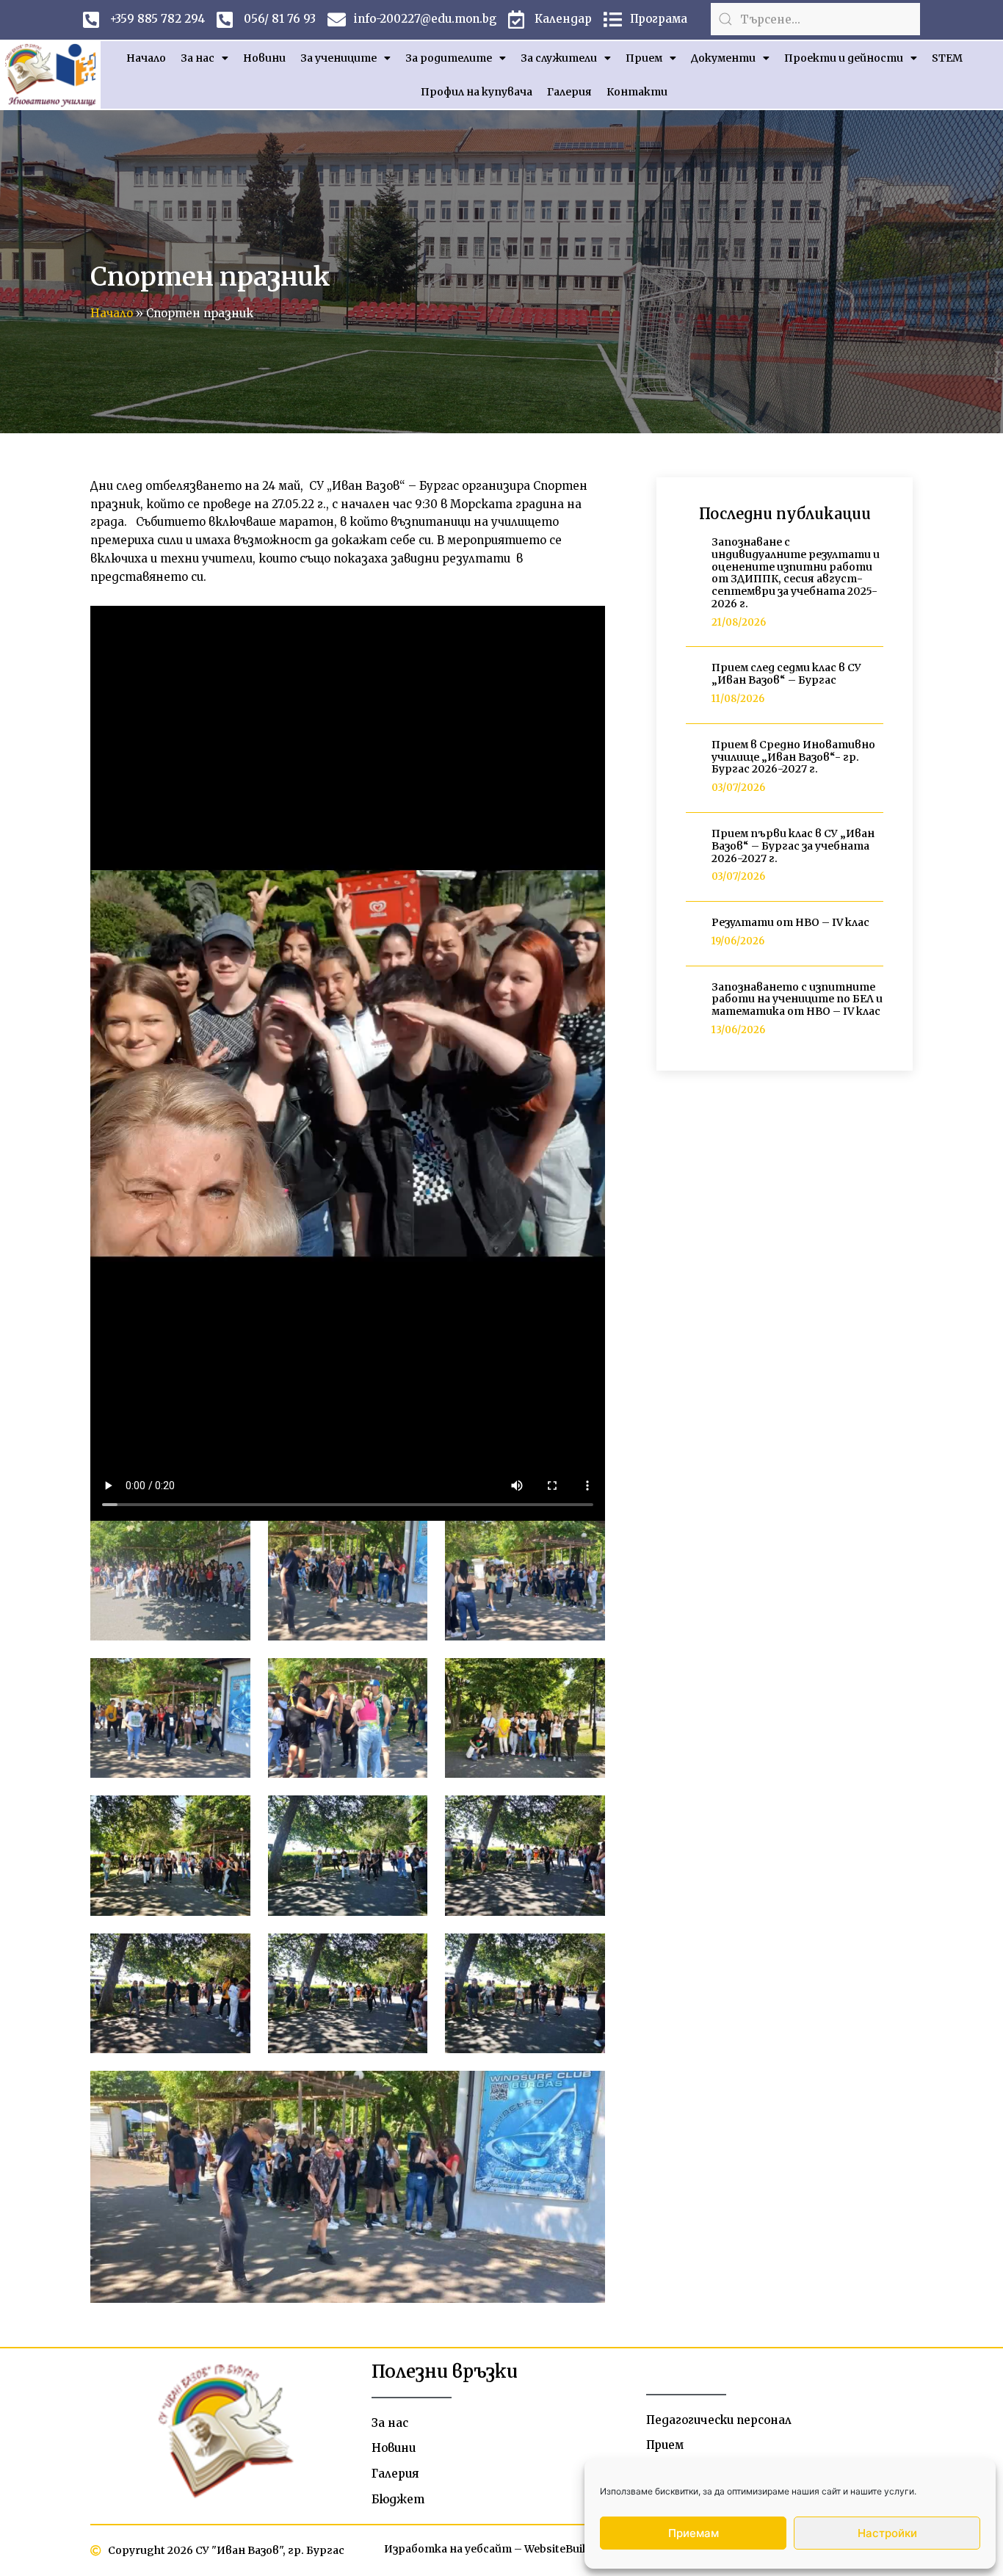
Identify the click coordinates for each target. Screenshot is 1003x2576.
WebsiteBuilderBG (571, 2549)
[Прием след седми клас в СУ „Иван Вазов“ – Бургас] (693, 685)
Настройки (887, 2533)
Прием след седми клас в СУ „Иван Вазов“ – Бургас (786, 674)
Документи (723, 58)
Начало (146, 58)
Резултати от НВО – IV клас (790, 922)
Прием (644, 58)
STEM (947, 58)
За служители (559, 58)
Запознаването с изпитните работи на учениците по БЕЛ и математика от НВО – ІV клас (797, 999)
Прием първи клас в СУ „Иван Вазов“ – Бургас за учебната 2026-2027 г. (793, 846)
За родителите (449, 58)
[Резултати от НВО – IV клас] (693, 933)
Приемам (694, 2533)
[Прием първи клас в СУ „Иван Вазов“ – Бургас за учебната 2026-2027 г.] (693, 857)
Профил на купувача (477, 92)
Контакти (637, 92)
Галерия (569, 92)
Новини (264, 58)
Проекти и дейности (844, 58)
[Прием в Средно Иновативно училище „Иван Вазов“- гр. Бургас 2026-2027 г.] (693, 768)
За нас (198, 58)
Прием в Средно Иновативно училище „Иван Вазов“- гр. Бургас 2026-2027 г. (793, 757)
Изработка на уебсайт (448, 2549)
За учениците (338, 58)
